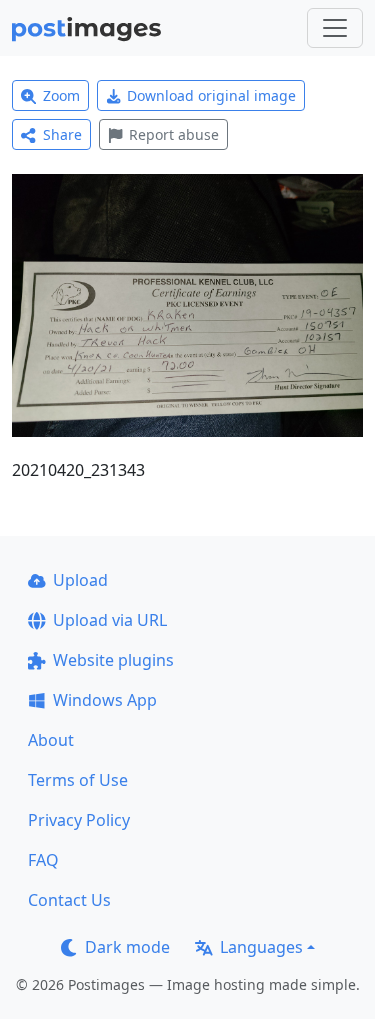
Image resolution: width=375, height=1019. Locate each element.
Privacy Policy (79, 820)
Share (62, 134)
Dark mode (127, 947)
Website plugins (113, 660)
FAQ (43, 860)
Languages (261, 947)
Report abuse (174, 134)
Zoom (61, 95)
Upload (80, 580)
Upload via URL (110, 620)
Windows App (105, 700)
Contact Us (69, 900)
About (51, 740)
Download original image (211, 95)
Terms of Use (78, 780)
